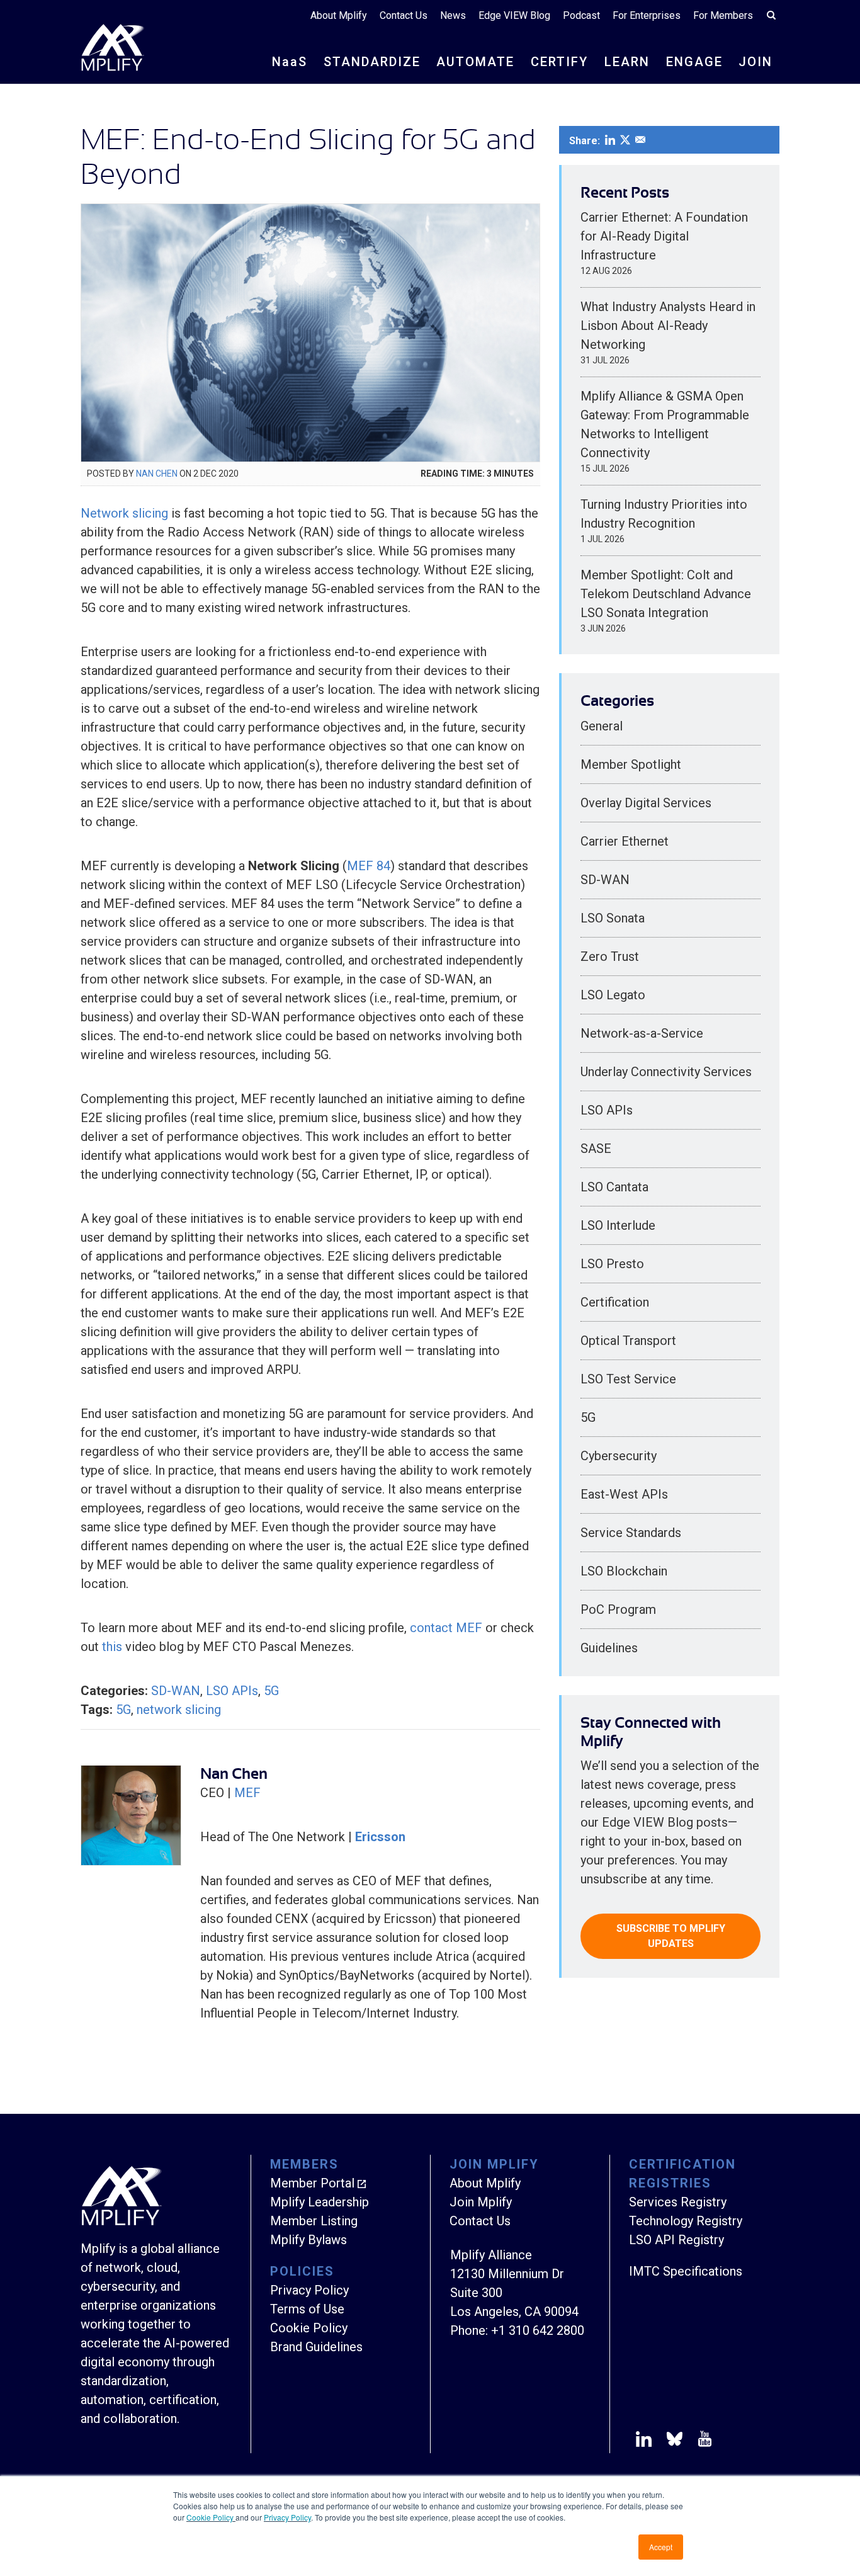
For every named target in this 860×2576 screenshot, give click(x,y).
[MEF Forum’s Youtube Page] (702, 2441)
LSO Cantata (614, 1187)
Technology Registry (686, 2221)
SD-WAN (176, 1691)
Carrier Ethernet (625, 841)
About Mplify (339, 15)
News (453, 15)
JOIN (755, 62)
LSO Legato (613, 995)
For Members (723, 15)
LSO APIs (232, 1691)
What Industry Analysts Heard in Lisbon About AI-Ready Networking (668, 326)
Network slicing (124, 513)
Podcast (581, 15)
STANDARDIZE (372, 62)
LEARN (627, 62)
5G (271, 1691)
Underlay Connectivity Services (666, 1072)
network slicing (179, 1710)
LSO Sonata (613, 918)
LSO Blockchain (624, 1571)
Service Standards (631, 1533)
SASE (596, 1149)
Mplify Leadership (320, 2202)
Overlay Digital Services (646, 803)
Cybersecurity (619, 1456)
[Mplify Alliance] (122, 2222)
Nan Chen (157, 474)
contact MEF (446, 1628)
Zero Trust (610, 956)
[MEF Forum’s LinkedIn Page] (644, 2441)
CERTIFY (559, 62)
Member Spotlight (631, 764)
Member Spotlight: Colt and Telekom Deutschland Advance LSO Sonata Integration (666, 594)
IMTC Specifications (686, 2271)
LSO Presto (612, 1264)
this (112, 1647)
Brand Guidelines (316, 2347)
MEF (247, 1793)
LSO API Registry (676, 2240)
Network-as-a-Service (642, 1033)
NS (290, 62)
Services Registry (678, 2202)
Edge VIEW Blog (514, 15)
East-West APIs (624, 1494)
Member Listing (314, 2221)
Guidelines (609, 1648)
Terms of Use (307, 2309)
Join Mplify (481, 2202)
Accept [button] (661, 2547)
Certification (615, 1302)
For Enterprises (647, 15)
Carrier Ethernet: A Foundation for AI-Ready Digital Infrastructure (664, 236)
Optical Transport (628, 1341)
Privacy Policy (287, 2517)
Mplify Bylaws (308, 2240)
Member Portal (312, 2183)
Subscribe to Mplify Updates (671, 1936)
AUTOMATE (475, 62)
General (602, 726)
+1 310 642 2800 (538, 2330)
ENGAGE (694, 62)
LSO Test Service (628, 1379)
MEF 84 (369, 866)
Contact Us (404, 15)
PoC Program (618, 1609)
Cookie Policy (211, 2517)
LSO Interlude (618, 1225)
